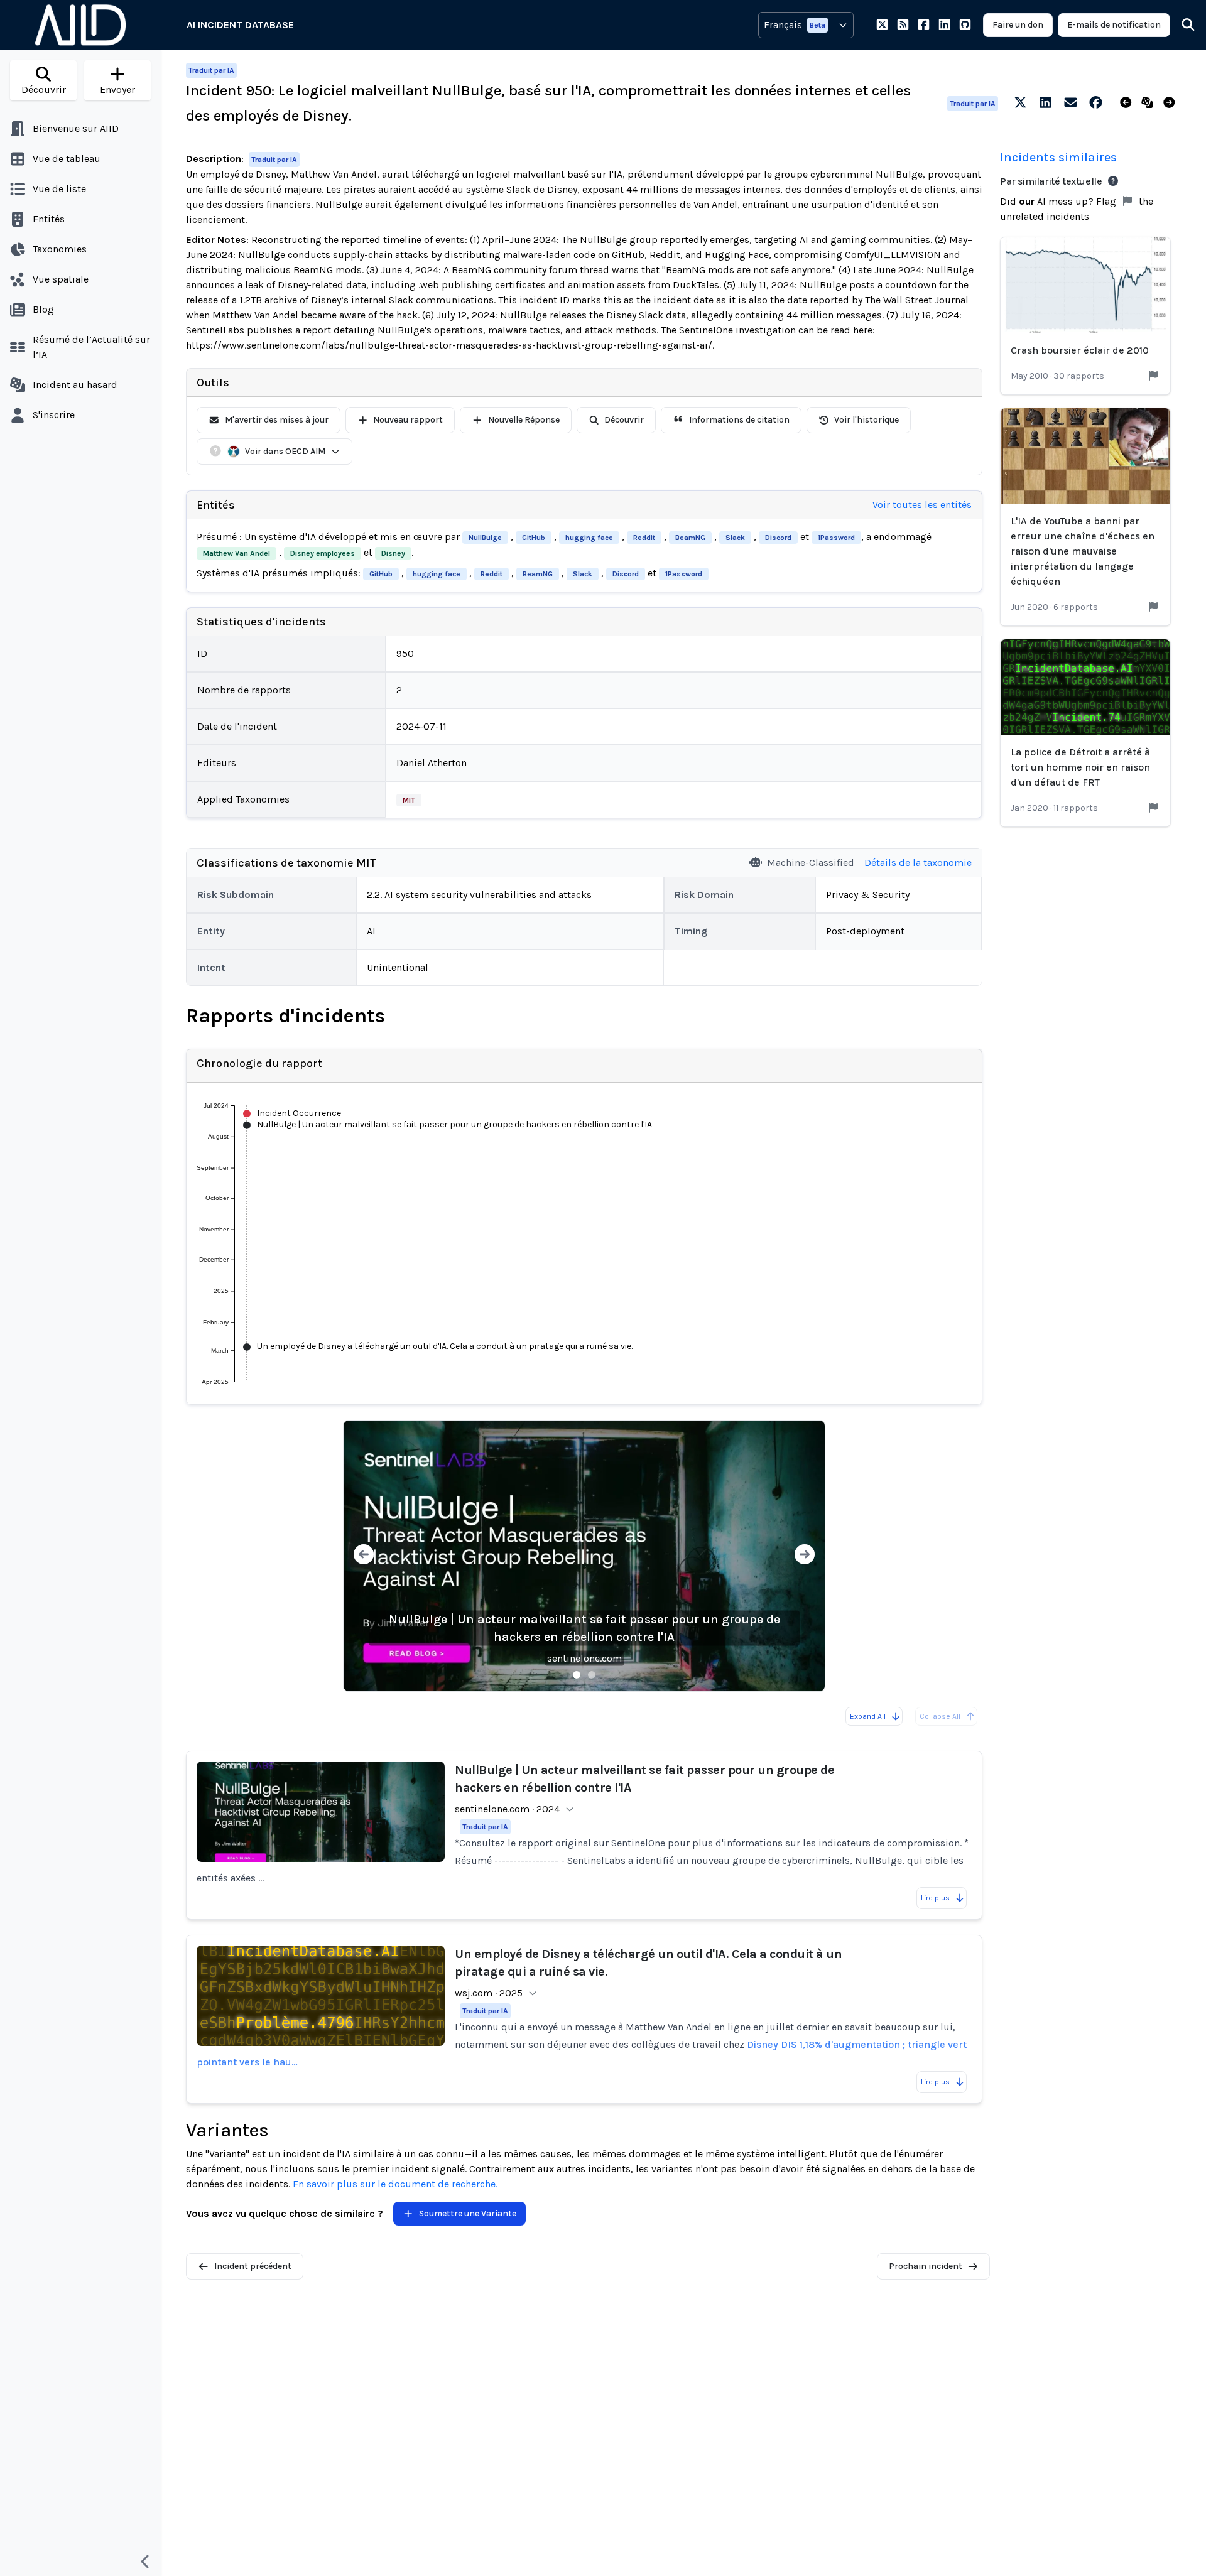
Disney (393, 553)
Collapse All (940, 1716)
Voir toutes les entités (922, 505)
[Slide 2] (592, 1675)
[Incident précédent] (1128, 103)
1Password (836, 538)
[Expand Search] (1180, 25)
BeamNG (690, 538)
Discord (778, 538)
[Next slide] (805, 1556)
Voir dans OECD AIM (285, 451)
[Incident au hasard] (1150, 103)
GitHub (534, 538)
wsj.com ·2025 (489, 1993)
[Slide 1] (577, 1675)
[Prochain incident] (1172, 103)
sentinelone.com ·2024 (507, 1809)
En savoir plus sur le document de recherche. (395, 2184)
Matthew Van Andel (236, 553)
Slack (735, 538)
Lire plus (935, 1898)
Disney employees (323, 553)
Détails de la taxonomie (918, 863)
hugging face (589, 538)
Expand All (868, 1716)
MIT (409, 800)
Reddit (644, 538)
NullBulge (485, 538)
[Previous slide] (364, 1556)
